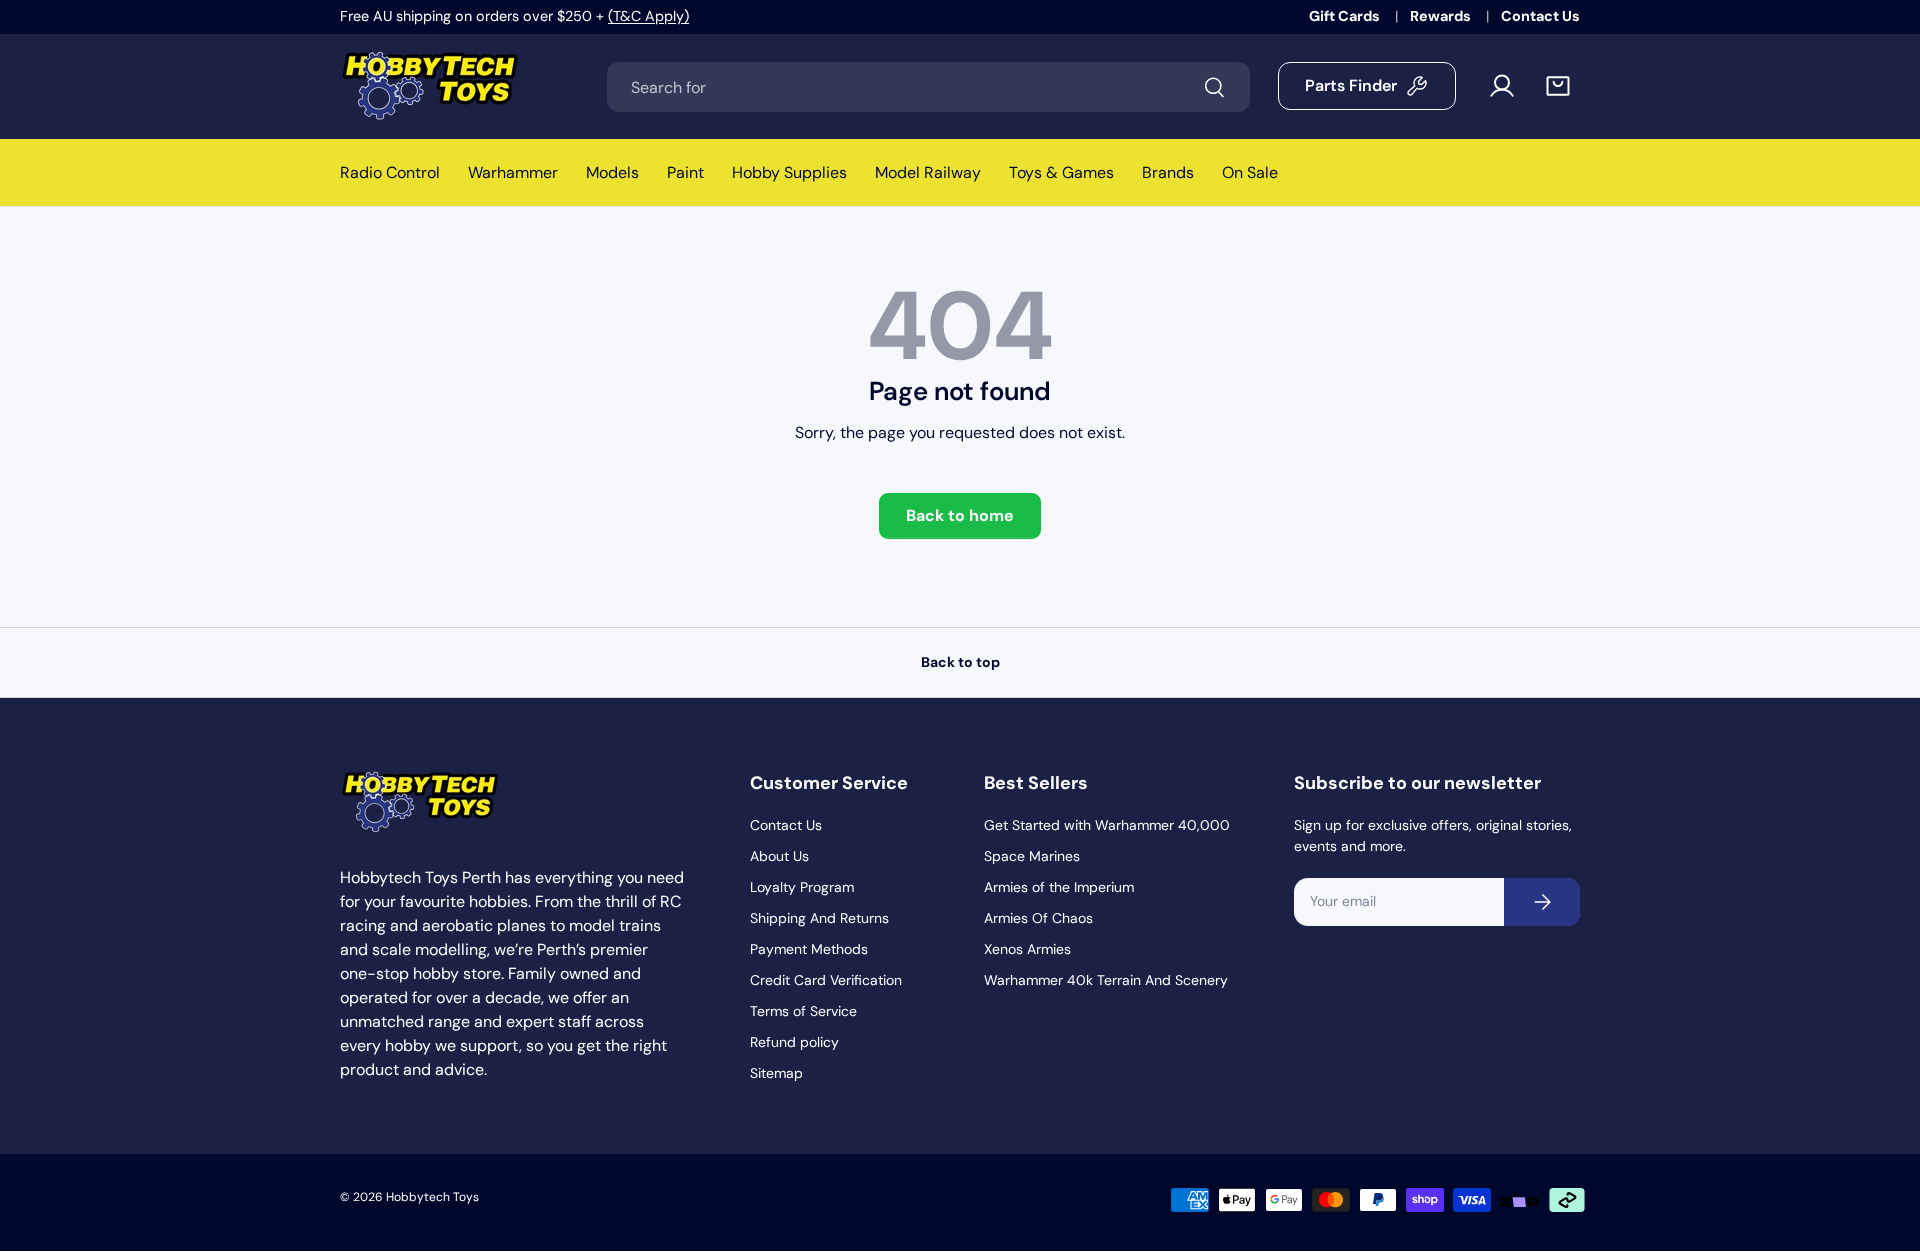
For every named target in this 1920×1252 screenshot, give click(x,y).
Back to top (960, 662)
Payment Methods (809, 949)
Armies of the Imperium (1059, 887)
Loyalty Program (802, 887)
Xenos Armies (1027, 949)
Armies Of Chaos (1038, 918)
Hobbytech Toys (432, 1197)
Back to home (960, 515)
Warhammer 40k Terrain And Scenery (1106, 980)
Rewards (1442, 16)
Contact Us (1540, 16)
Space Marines (1032, 856)
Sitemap (776, 1073)
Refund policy (794, 1042)
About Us (779, 856)
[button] (1558, 86)
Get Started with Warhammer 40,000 (1107, 825)
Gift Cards (1346, 16)
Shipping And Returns (819, 918)
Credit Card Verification (826, 980)
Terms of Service (803, 1011)
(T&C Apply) (648, 16)
